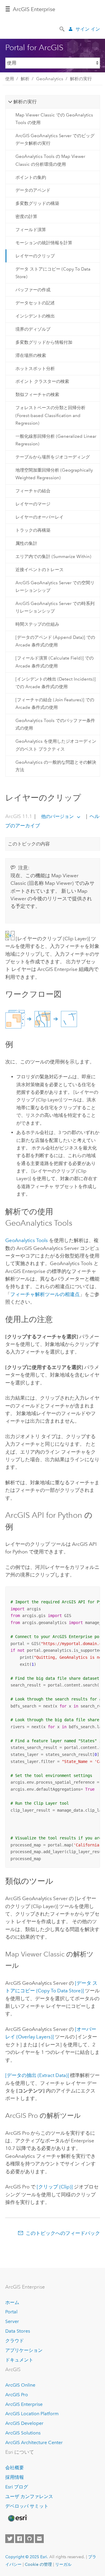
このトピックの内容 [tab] (29, 844)
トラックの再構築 (33, 530)
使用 (10, 79)
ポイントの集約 (31, 177)
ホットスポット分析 (35, 369)
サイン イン (88, 29)
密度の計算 (26, 217)
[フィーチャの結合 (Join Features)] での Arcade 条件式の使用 (55, 704)
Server (12, 2321)
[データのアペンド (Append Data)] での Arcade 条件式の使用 (55, 641)
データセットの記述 (35, 303)
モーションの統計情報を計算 (44, 243)
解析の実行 (81, 79)
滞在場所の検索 (31, 355)
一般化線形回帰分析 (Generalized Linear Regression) (56, 440)
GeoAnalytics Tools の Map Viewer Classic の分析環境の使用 (50, 160)
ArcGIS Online (20, 2385)
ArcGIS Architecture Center (34, 2442)
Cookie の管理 (38, 2564)
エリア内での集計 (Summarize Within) (53, 557)
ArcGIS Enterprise (34, 9)
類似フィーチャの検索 (37, 395)
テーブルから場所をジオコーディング (53, 457)
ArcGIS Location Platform (32, 2414)
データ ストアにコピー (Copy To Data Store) (53, 273)
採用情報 (15, 2477)
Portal (11, 2312)
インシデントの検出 (35, 316)
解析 (25, 79)
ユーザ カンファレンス (29, 2496)
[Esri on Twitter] (10, 2539)
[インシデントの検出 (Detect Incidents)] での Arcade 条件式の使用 (56, 683)
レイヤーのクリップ (35, 256)
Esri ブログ (17, 2487)
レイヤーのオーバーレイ (40, 517)
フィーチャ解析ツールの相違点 (45, 1294)
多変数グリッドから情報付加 (44, 342)
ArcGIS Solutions (23, 2433)
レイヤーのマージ (33, 504)
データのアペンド (33, 190)
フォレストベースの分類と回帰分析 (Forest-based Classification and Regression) (50, 415)
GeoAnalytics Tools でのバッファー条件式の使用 (55, 724)
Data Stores (18, 2331)
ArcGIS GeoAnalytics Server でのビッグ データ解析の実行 (55, 139)
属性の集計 (26, 543)
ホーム (12, 2302)
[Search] (62, 29)
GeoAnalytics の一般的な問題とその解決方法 (56, 766)
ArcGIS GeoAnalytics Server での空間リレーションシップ (55, 587)
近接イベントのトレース (40, 570)
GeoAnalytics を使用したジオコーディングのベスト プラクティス (56, 745)
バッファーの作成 (33, 290)
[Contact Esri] (39, 2539)
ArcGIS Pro (17, 2395)
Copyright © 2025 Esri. (27, 2557)
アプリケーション (24, 2350)
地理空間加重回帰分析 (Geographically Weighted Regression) (54, 474)
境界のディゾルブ (33, 329)
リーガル (63, 2564)
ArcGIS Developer (24, 2423)
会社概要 (15, 2468)
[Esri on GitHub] (29, 2539)
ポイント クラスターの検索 (42, 381)
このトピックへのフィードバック (63, 2233)
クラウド (15, 2341)
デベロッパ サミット (27, 2506)
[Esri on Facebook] (20, 2539)
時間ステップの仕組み (37, 624)
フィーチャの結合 (33, 491)
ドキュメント (19, 2360)
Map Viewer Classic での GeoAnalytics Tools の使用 (54, 119)
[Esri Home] (17, 2518)
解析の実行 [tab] (25, 102)
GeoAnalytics (50, 79)
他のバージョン (57, 816)
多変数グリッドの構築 (37, 203)
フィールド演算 (31, 230)
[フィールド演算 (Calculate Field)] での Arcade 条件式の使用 (55, 662)
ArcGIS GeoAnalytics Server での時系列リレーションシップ (55, 607)
